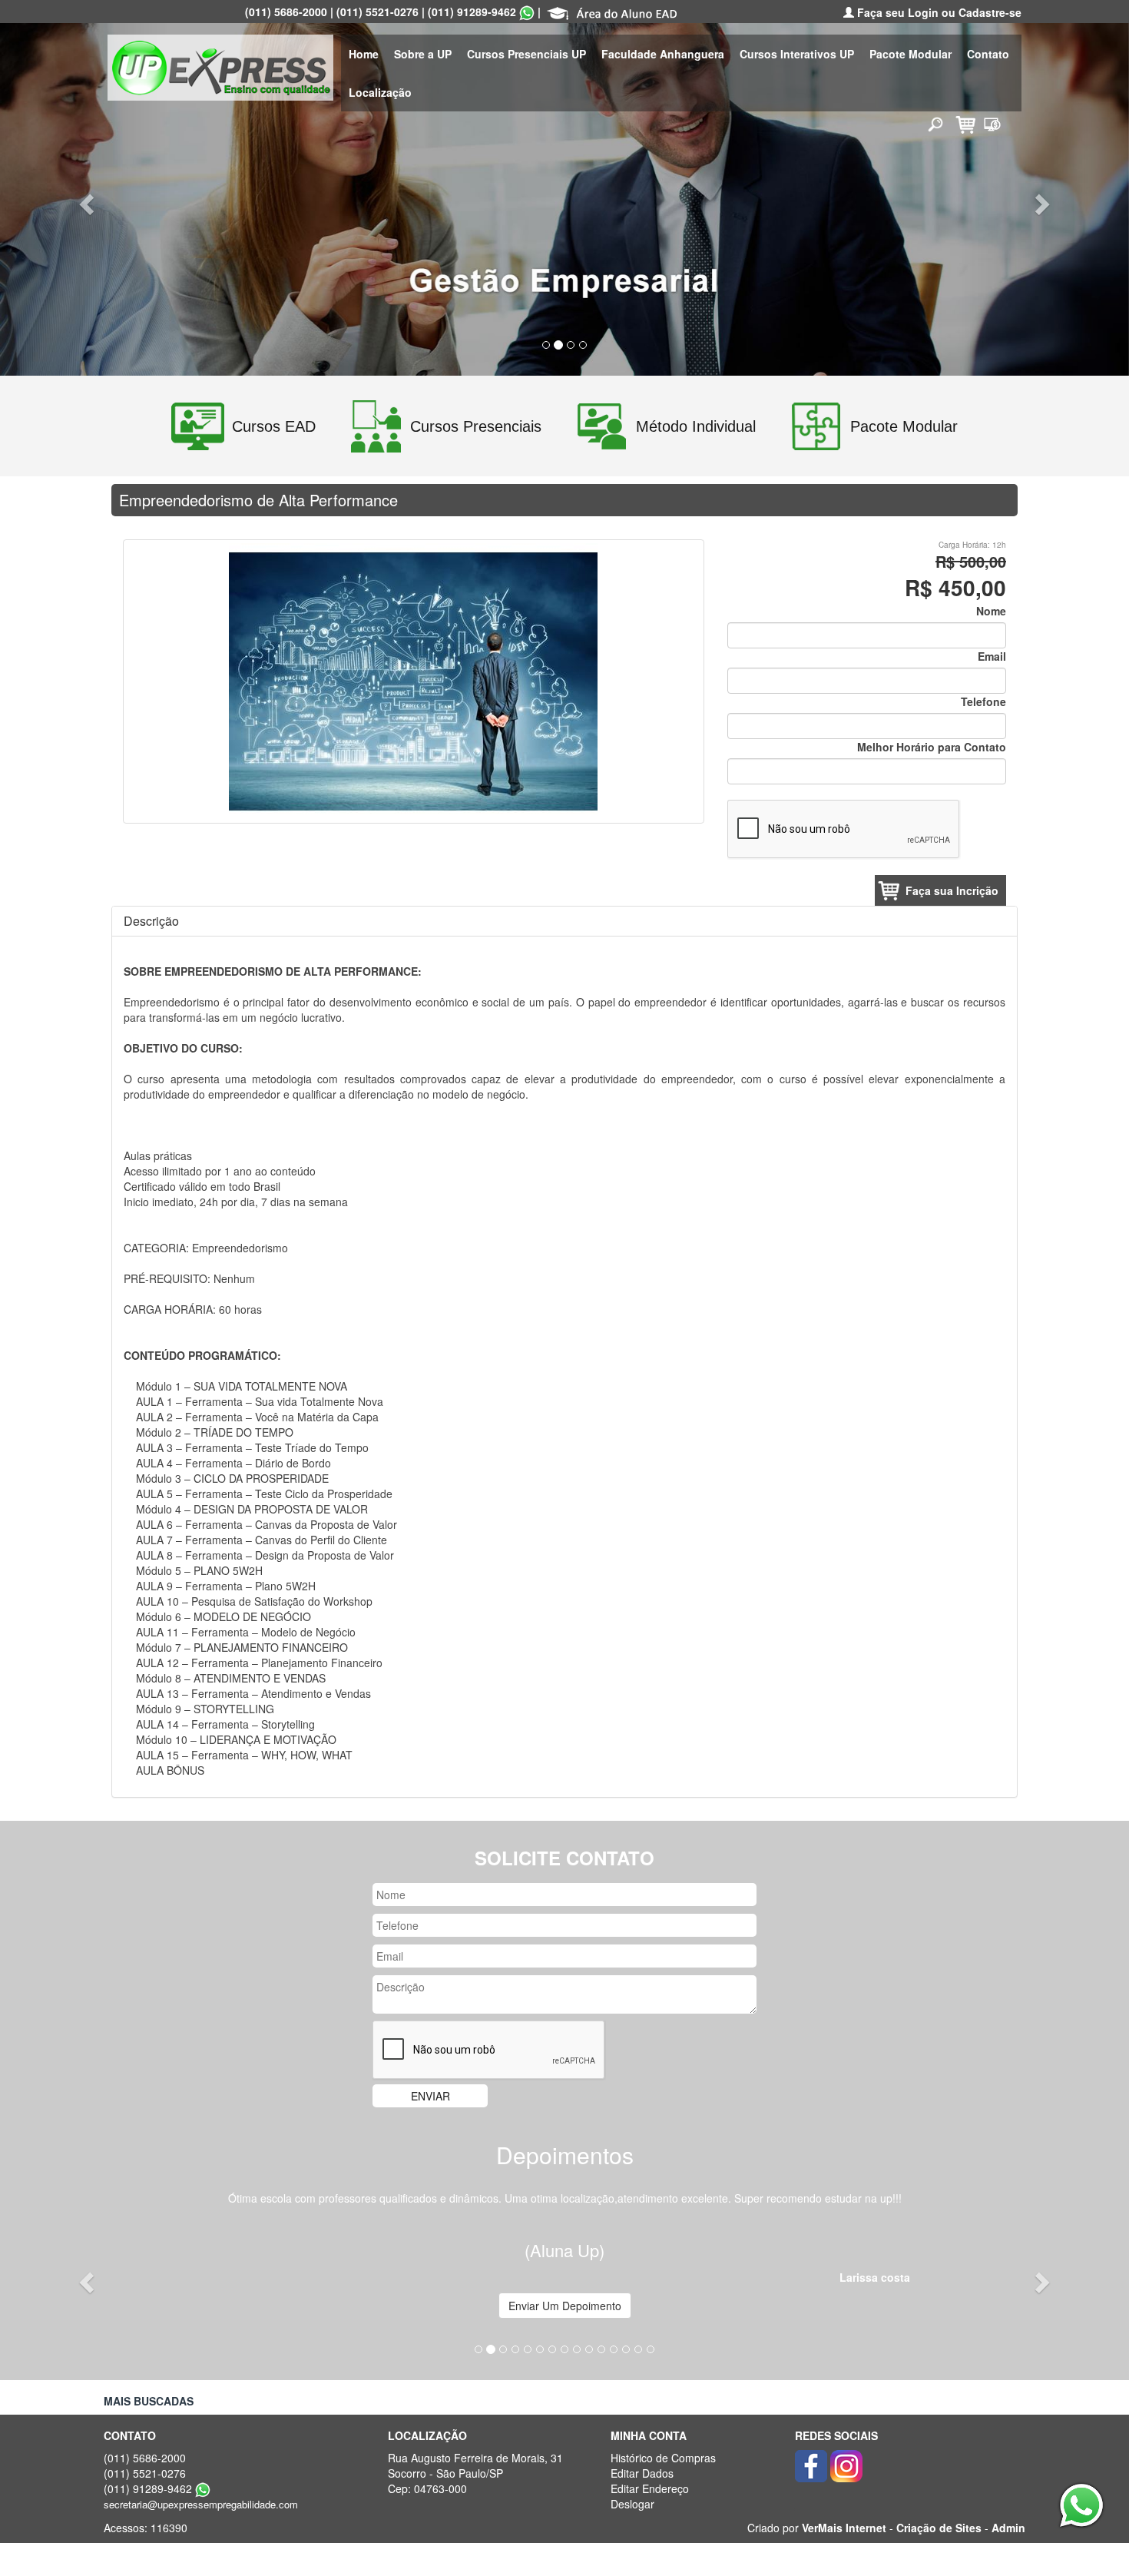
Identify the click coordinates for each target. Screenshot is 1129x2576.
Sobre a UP (423, 54)
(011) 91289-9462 (472, 12)
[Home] (220, 66)
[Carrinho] (963, 123)
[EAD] (612, 12)
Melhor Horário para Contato (932, 747)
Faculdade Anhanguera (663, 54)
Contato (988, 54)
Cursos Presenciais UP (526, 54)
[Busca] (935, 124)
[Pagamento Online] (992, 123)
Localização (380, 92)
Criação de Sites (939, 2528)
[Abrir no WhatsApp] (527, 12)
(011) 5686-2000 (286, 12)
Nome (991, 611)
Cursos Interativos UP (797, 54)
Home (364, 54)
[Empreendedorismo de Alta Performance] (413, 680)
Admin (1008, 2528)
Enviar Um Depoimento (565, 2306)
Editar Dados (642, 2473)
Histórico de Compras (663, 2458)
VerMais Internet (844, 2528)
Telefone (983, 701)
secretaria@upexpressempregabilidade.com (201, 2504)
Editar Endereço (650, 2488)
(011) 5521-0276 (377, 12)
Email (992, 656)
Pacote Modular (910, 54)
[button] (85, 199)
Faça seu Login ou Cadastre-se (938, 12)
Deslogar (632, 2504)
